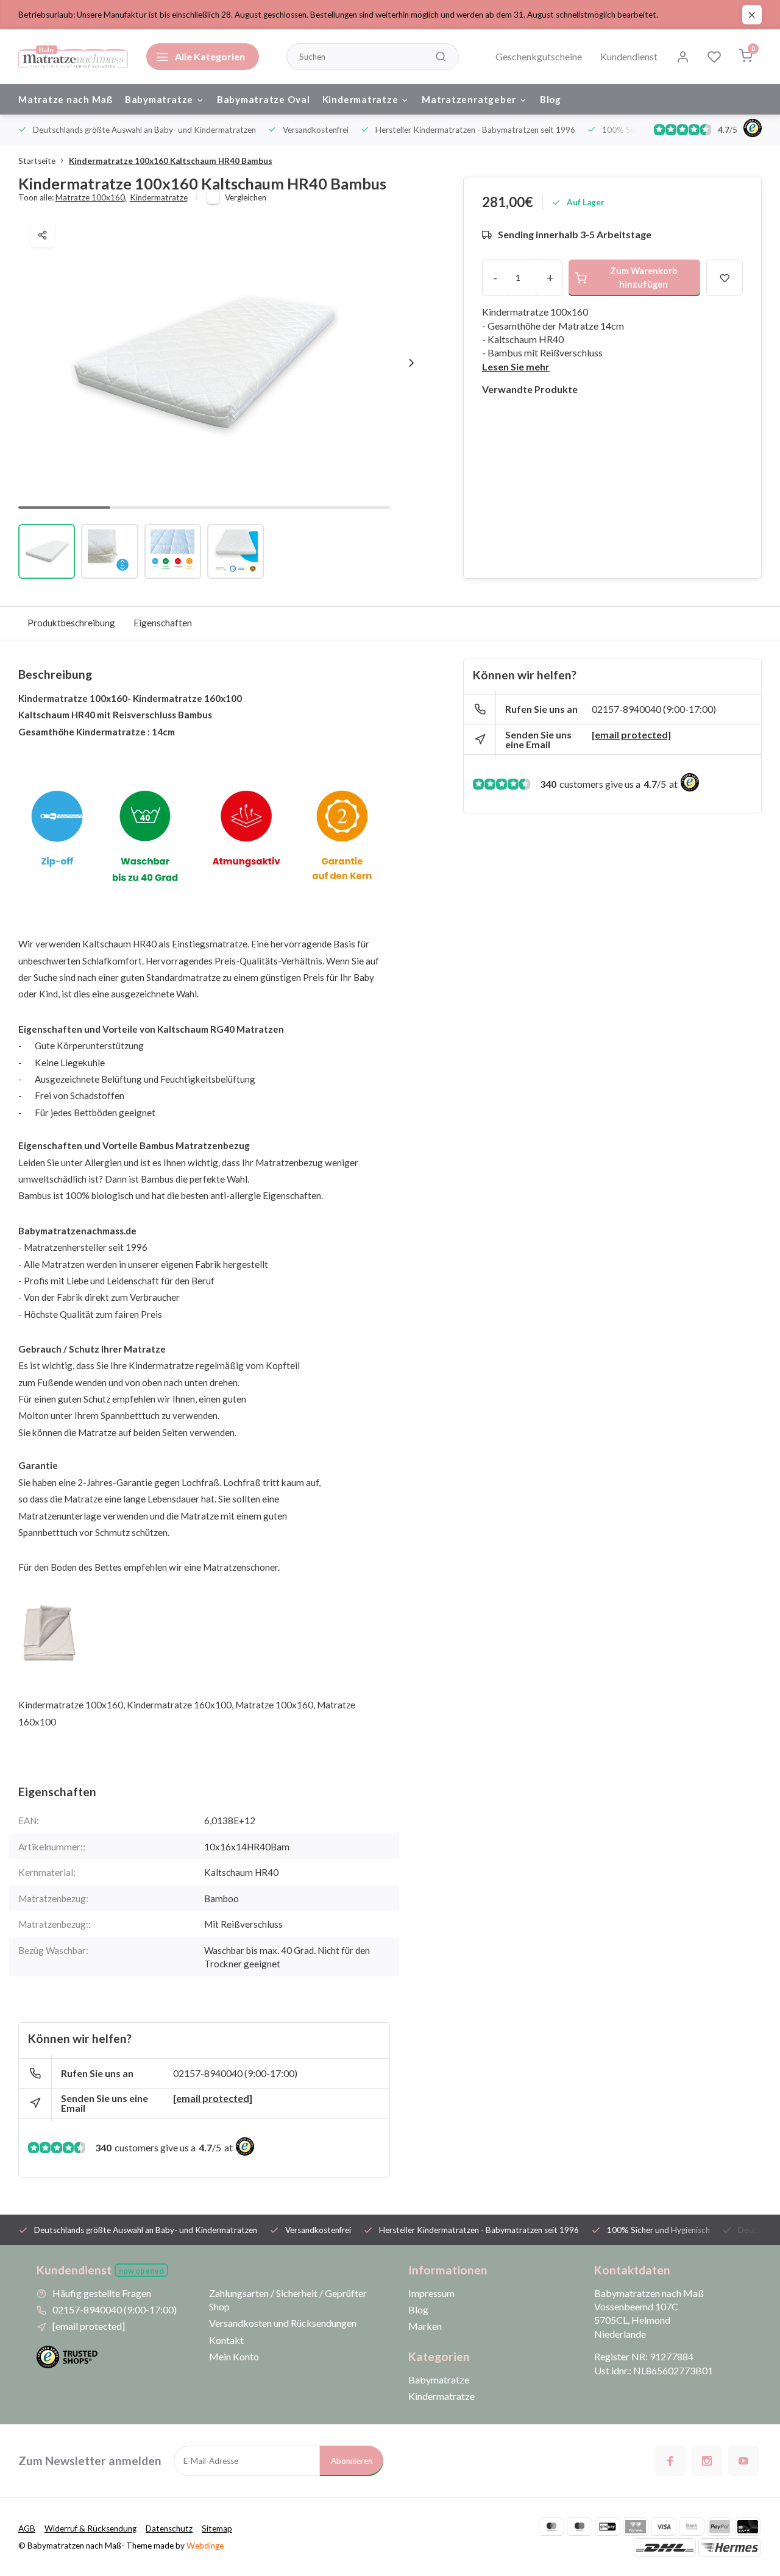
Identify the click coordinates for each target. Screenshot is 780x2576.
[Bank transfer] (692, 2527)
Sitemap (217, 2528)
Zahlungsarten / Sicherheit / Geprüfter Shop (288, 2300)
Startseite (37, 161)
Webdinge (205, 2546)
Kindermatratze (360, 99)
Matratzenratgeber (469, 99)
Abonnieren (352, 2461)
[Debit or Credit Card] (748, 2527)
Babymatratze (159, 99)
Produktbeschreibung (71, 623)
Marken (425, 2326)
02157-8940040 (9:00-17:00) (235, 2073)
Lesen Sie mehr (516, 366)
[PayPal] (720, 2527)
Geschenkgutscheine (539, 56)
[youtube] (743, 2461)
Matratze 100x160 (91, 197)
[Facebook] (670, 2461)
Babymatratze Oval (264, 99)
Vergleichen (246, 197)
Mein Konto (234, 2356)
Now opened (141, 2271)
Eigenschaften (163, 623)
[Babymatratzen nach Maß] (73, 57)
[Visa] (664, 2527)
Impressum (431, 2293)
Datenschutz (169, 2528)
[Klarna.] (636, 2527)
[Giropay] (608, 2527)
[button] (411, 363)
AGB (27, 2528)
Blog (551, 99)
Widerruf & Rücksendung (90, 2528)
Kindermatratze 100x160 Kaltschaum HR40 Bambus (171, 161)
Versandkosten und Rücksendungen (283, 2323)
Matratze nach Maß (66, 99)
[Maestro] (580, 2527)
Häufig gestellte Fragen (102, 2293)
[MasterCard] (551, 2527)
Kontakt (226, 2340)
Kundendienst (629, 56)
